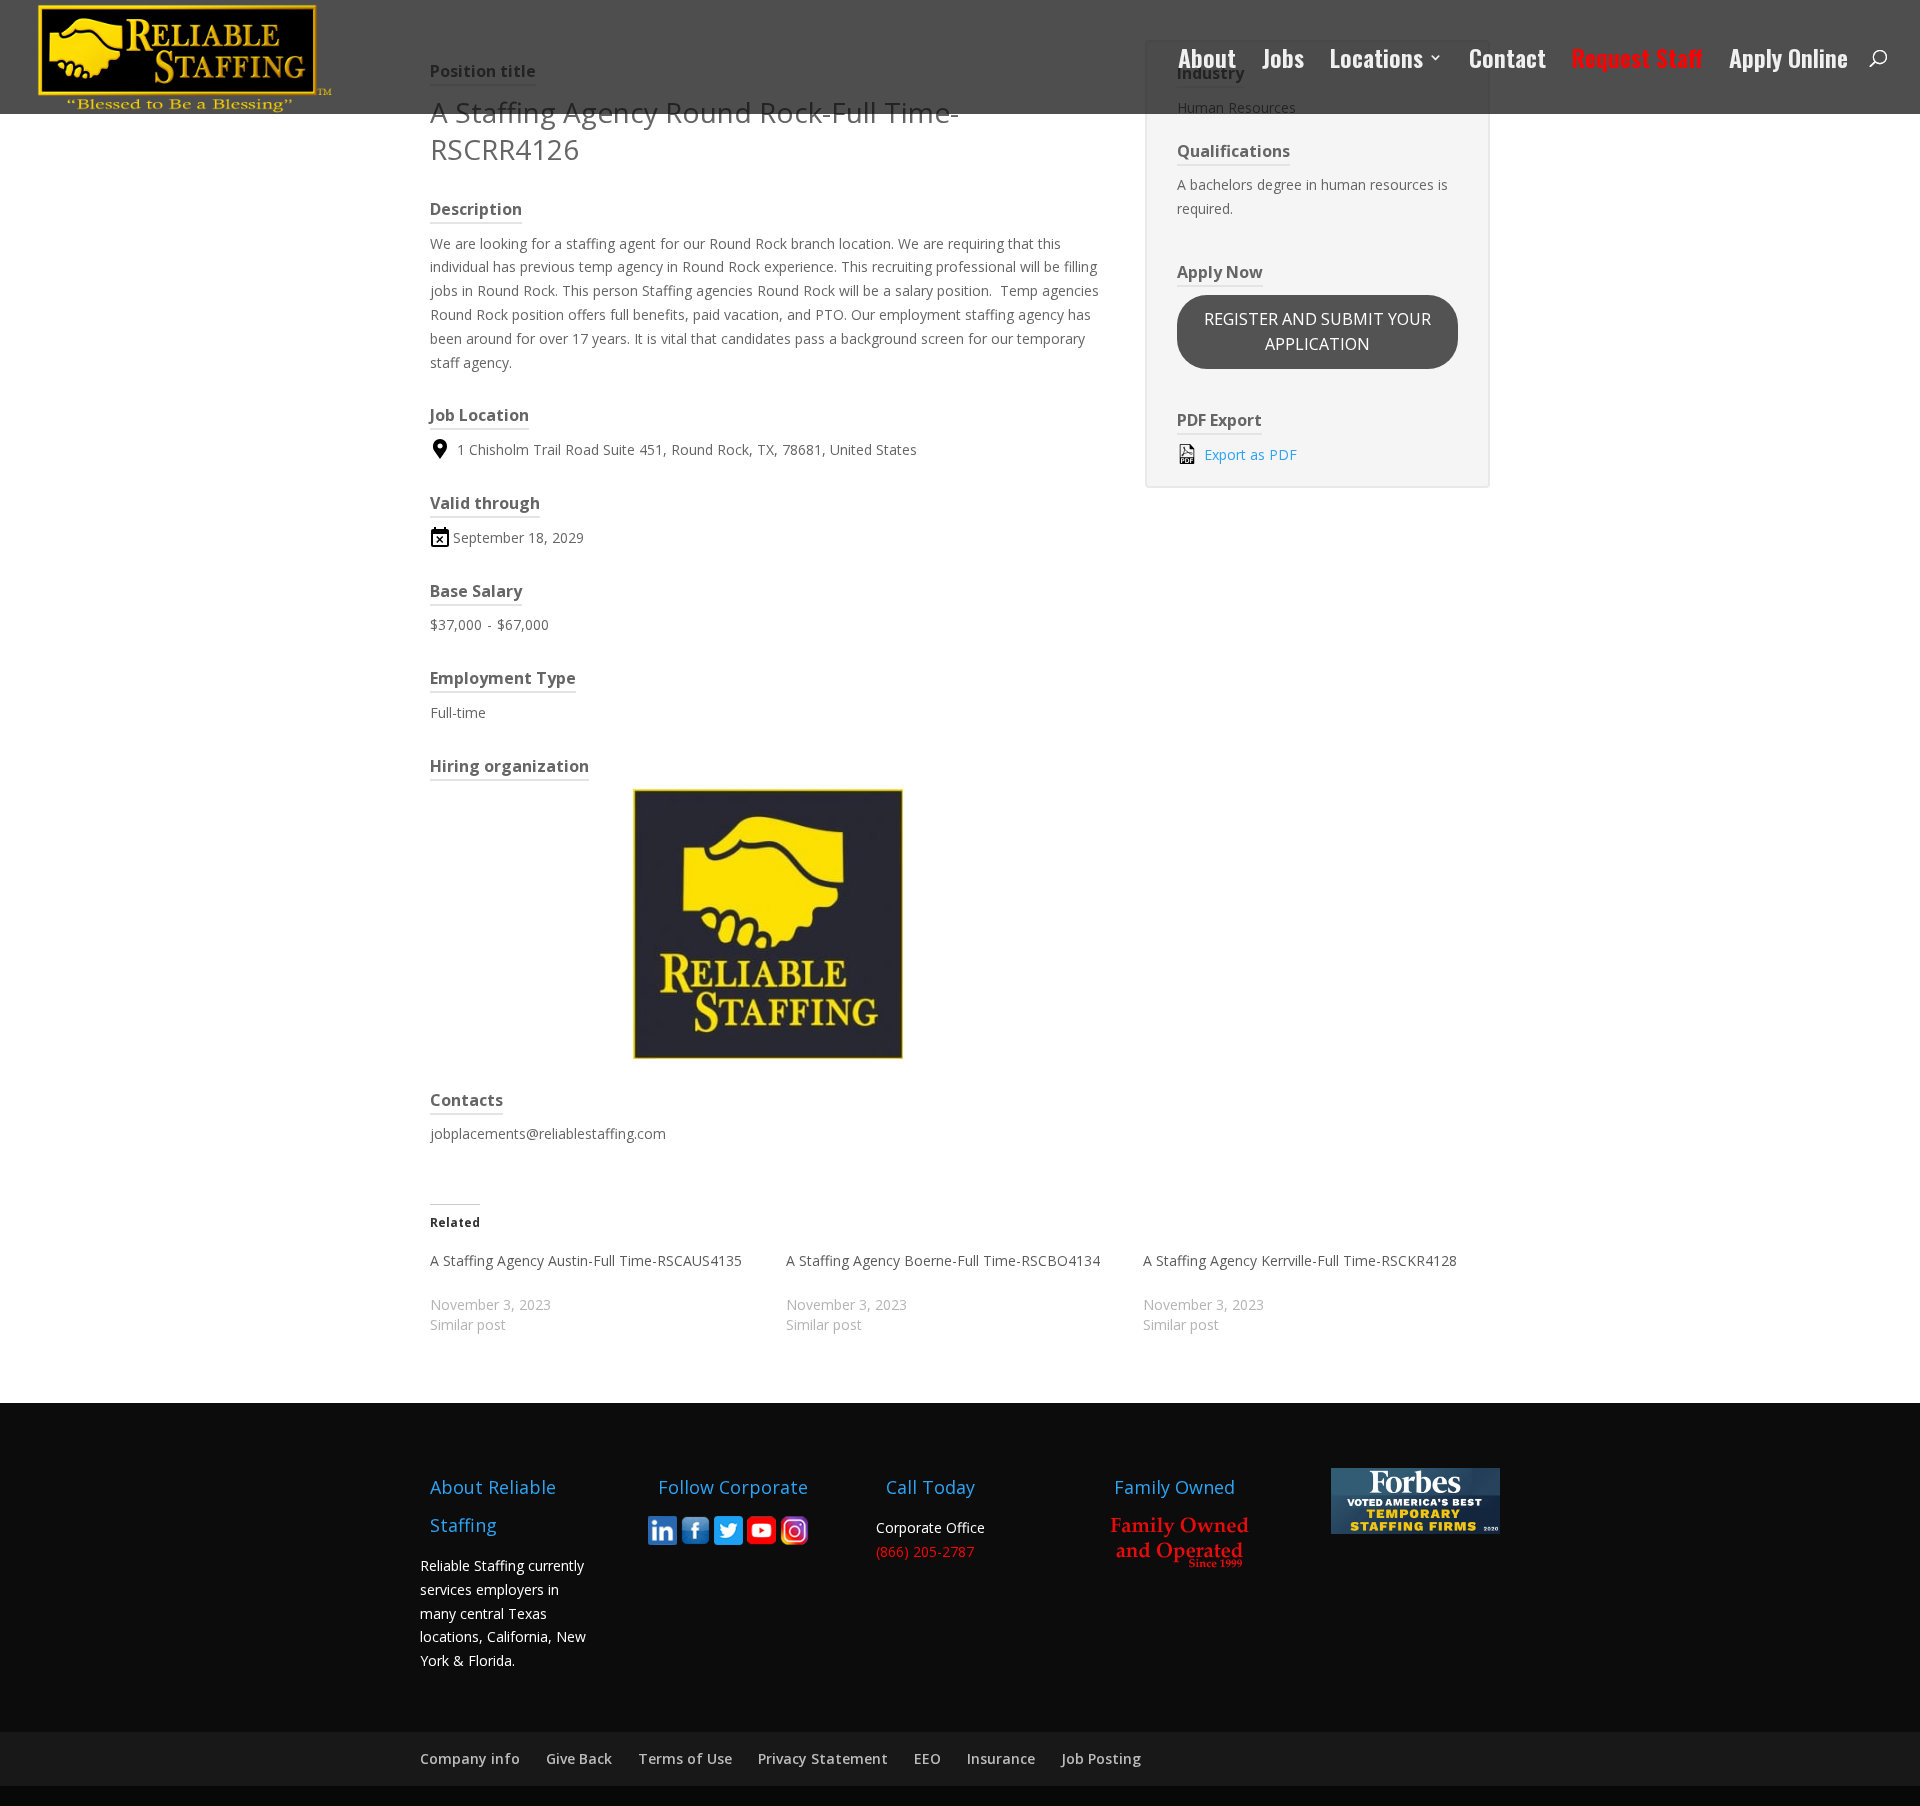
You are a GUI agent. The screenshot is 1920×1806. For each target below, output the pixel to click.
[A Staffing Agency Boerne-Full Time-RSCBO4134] (964, 1293)
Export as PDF (1248, 454)
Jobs (1283, 62)
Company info (470, 1758)
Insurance (1001, 1758)
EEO (927, 1758)
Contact (1507, 62)
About (1207, 62)
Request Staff (1637, 62)
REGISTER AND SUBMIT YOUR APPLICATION (1317, 331)
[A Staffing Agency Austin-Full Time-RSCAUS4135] (608, 1293)
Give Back (579, 1758)
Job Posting (1101, 1758)
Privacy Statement (823, 1758)
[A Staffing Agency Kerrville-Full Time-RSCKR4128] (1321, 1293)
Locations (1376, 62)
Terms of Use (685, 1758)
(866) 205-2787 (925, 1551)
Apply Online (1788, 62)
